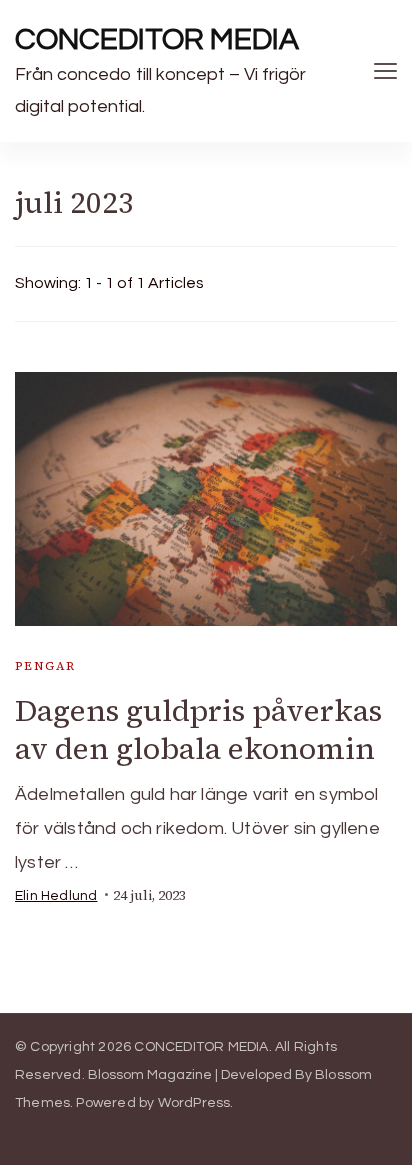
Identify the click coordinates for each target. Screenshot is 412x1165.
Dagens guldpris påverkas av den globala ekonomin (198, 729)
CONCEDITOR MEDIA (157, 39)
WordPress (194, 1103)
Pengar (45, 666)
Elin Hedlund (56, 896)
